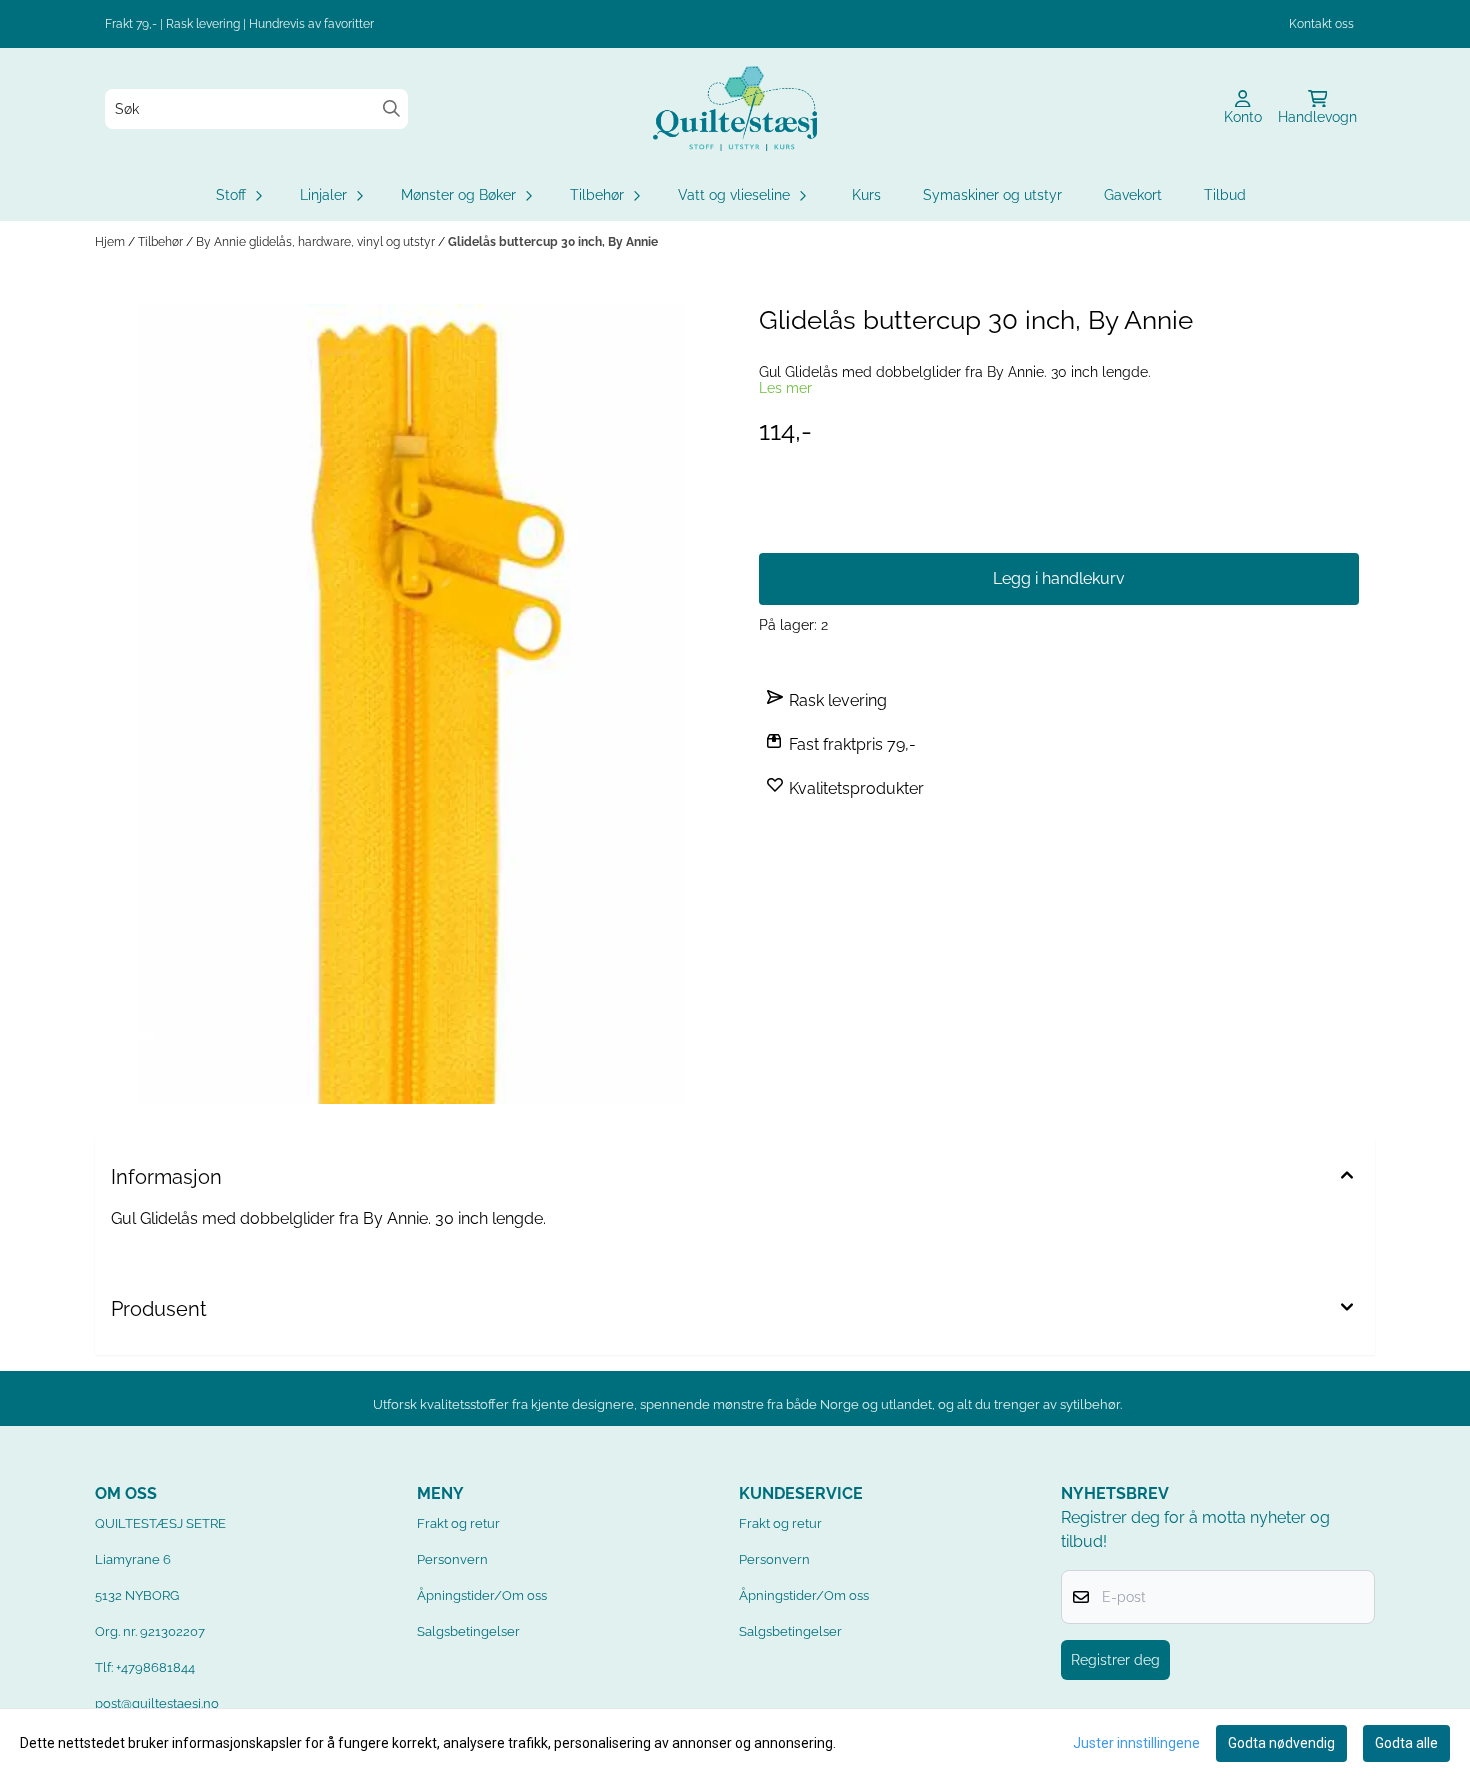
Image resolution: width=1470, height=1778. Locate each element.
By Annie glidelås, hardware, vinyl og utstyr (317, 242)
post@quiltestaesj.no (157, 1703)
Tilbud (1225, 195)
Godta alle (1406, 1743)
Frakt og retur (458, 1523)
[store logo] (735, 108)
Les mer (785, 388)
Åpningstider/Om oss (482, 1595)
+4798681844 (155, 1667)
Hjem (111, 242)
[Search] (391, 108)
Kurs (866, 195)
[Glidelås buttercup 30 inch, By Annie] (411, 704)
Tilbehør (162, 242)
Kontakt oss (1321, 24)
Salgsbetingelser (468, 1631)
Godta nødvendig (1281, 1743)
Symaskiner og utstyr (992, 195)
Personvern (452, 1559)
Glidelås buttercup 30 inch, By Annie (553, 242)
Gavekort (1133, 195)
